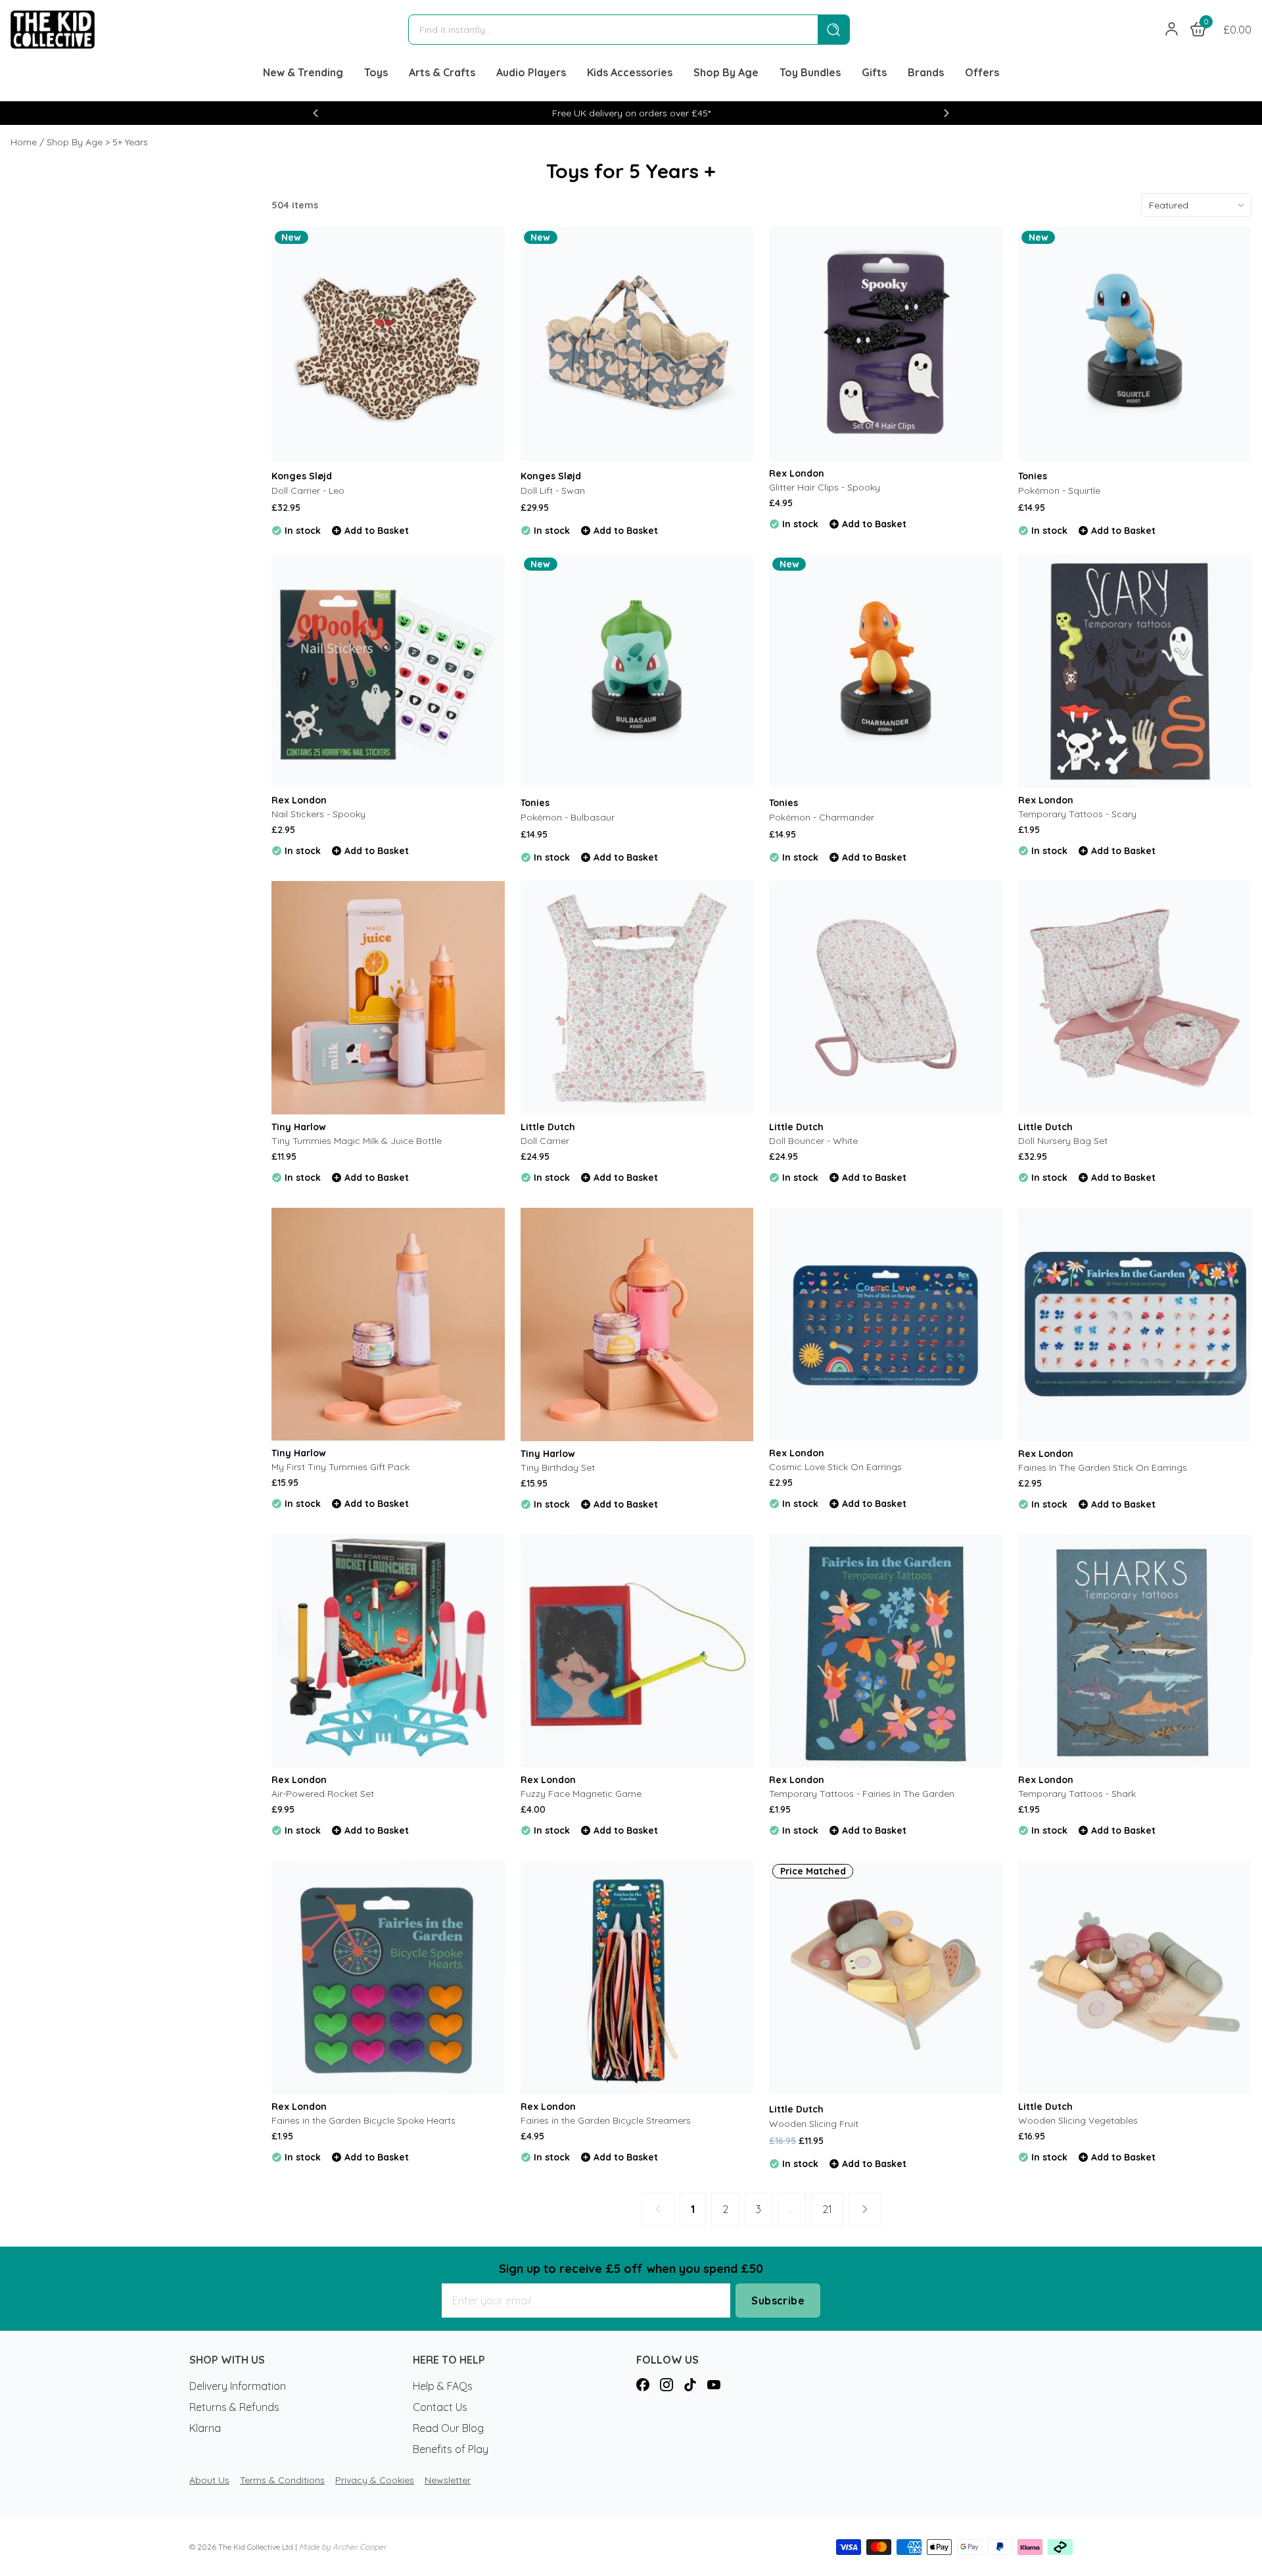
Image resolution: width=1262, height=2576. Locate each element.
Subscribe (778, 2301)
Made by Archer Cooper (343, 2547)
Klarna (205, 2428)
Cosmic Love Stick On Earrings (835, 1467)
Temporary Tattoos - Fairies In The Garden (862, 1794)
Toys (376, 72)
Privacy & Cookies (375, 2480)
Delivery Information (238, 2386)
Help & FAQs (443, 2386)
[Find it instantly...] (833, 30)
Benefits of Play (451, 2449)
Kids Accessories (630, 72)
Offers (982, 72)
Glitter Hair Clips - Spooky (825, 487)
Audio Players (531, 72)
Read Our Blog (448, 2428)
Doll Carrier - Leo (308, 490)
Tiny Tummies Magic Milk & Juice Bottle (357, 1141)
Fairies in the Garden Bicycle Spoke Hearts (363, 2120)
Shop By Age (726, 72)
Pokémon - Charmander (822, 817)
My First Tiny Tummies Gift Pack (340, 1467)
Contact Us (440, 2407)
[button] (315, 113)
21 (827, 2209)
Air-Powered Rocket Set (323, 1794)
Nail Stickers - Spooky (318, 814)
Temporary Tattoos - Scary (1077, 814)
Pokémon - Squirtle (1059, 490)
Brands (926, 72)
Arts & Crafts (442, 72)
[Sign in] (1172, 30)
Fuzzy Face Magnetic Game (581, 1794)
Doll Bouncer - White (813, 1141)
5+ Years (130, 142)
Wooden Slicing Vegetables (1078, 2120)
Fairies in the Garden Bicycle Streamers (606, 2120)
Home (24, 142)
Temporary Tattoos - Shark (1077, 1794)
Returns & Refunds (234, 2407)
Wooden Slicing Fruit (814, 2124)
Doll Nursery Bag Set (1063, 1141)
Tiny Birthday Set (558, 1467)
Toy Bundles (810, 72)
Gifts (874, 72)
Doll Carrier (545, 1141)
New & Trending (303, 72)
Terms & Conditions (282, 2480)
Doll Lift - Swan (553, 490)
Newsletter (448, 2480)
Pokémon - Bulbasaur (568, 817)
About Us (209, 2480)
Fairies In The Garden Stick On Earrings (1103, 1467)
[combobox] (613, 30)
